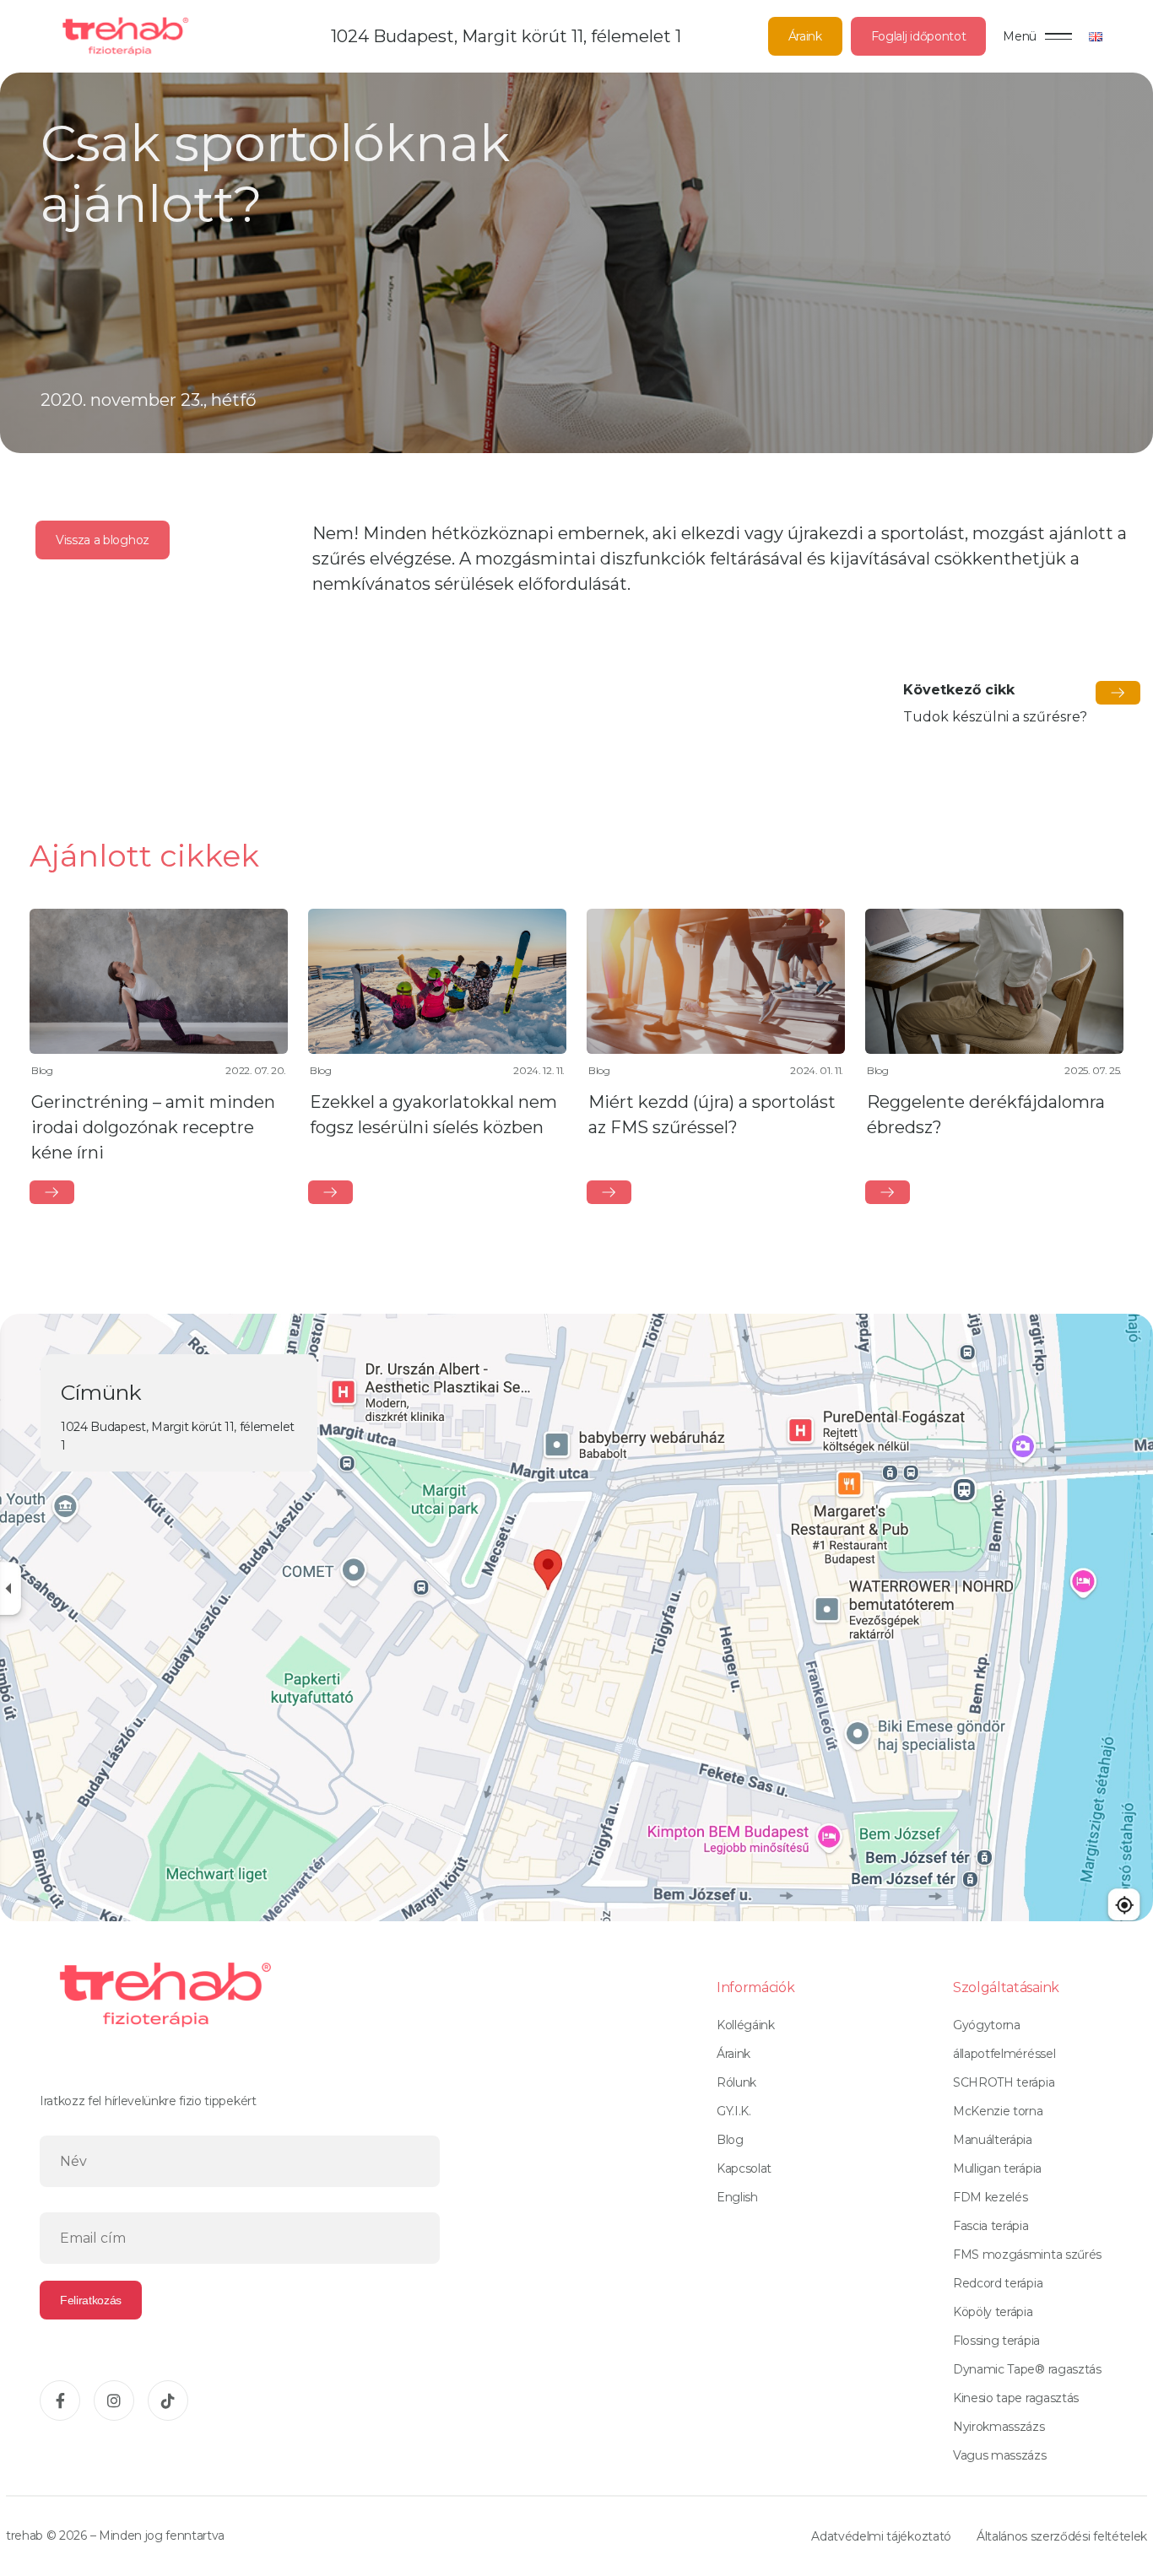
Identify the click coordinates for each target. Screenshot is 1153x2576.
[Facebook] (60, 2400)
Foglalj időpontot (919, 36)
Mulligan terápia (997, 2168)
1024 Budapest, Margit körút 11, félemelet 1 (506, 36)
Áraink (805, 36)
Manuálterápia (993, 2140)
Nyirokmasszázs (999, 2427)
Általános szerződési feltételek (1062, 2536)
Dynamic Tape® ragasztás (1027, 2369)
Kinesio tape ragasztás (1016, 2398)
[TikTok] (168, 2400)
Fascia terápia (991, 2226)
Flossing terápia (996, 2341)
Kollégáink (746, 2025)
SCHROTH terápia (1004, 2082)
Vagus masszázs (1000, 2455)
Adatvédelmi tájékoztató (881, 2536)
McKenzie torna (998, 2111)
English (737, 2197)
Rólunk (736, 2082)
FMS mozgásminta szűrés (1027, 2255)
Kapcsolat (744, 2168)
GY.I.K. (734, 2111)
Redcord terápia (998, 2283)
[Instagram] (114, 2400)
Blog (730, 2140)
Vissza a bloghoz (103, 540)
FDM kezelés (990, 2197)
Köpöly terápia (993, 2312)
